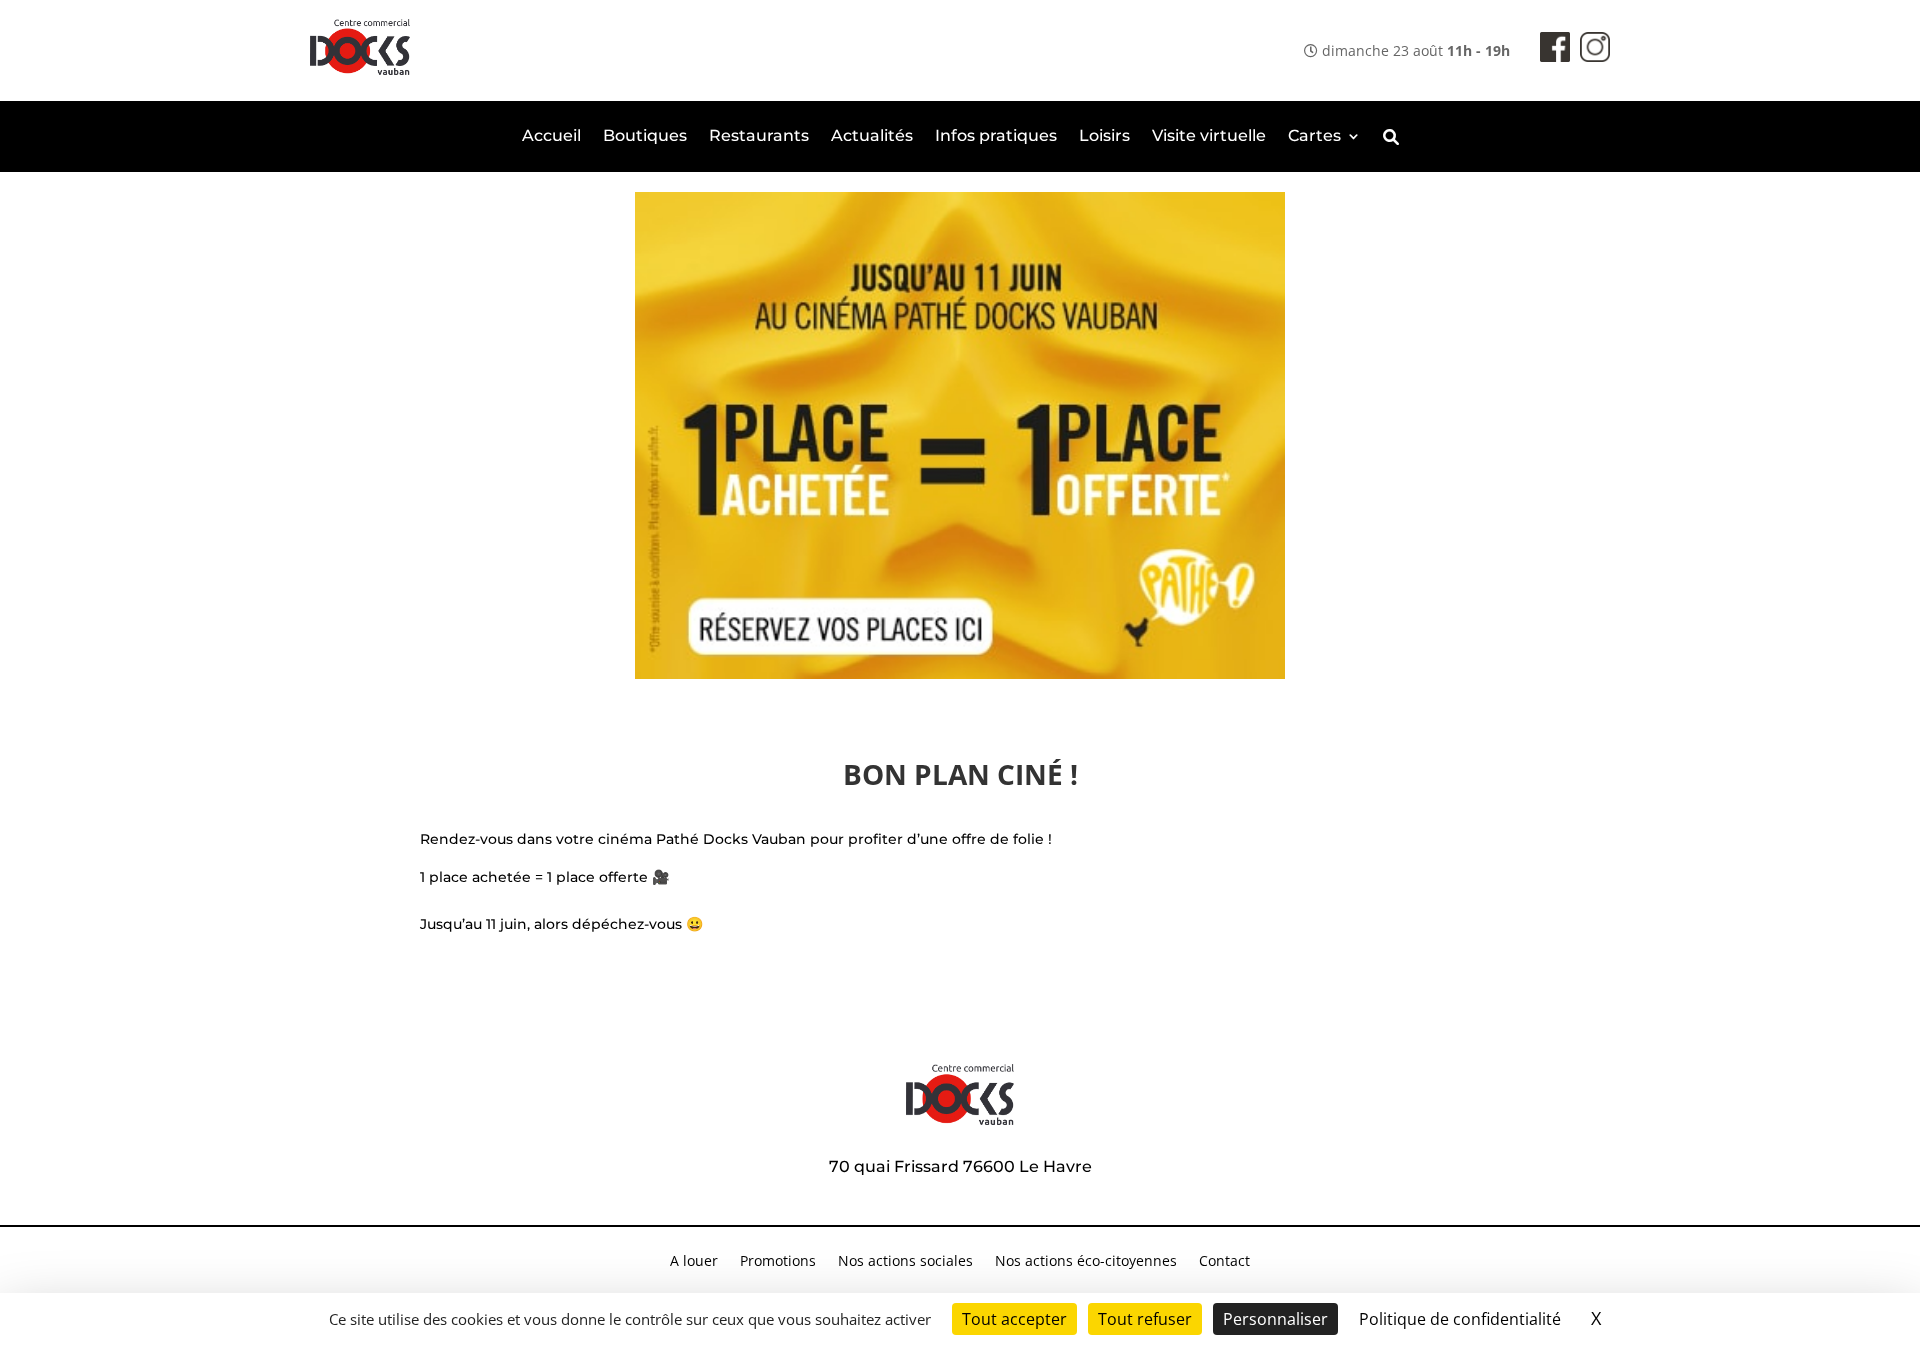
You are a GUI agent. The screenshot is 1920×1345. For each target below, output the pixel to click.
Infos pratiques (996, 137)
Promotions (778, 1262)
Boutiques (645, 137)
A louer (694, 1262)
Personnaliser (1275, 1319)
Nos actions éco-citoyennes (1086, 1262)
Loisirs (1104, 137)
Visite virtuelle (1209, 137)
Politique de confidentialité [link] (1460, 1319)
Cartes (1314, 137)
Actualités (872, 137)
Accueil (551, 137)
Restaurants (759, 137)
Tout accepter (1014, 1319)
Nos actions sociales (905, 1262)
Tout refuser (1145, 1319)
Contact (1224, 1262)
